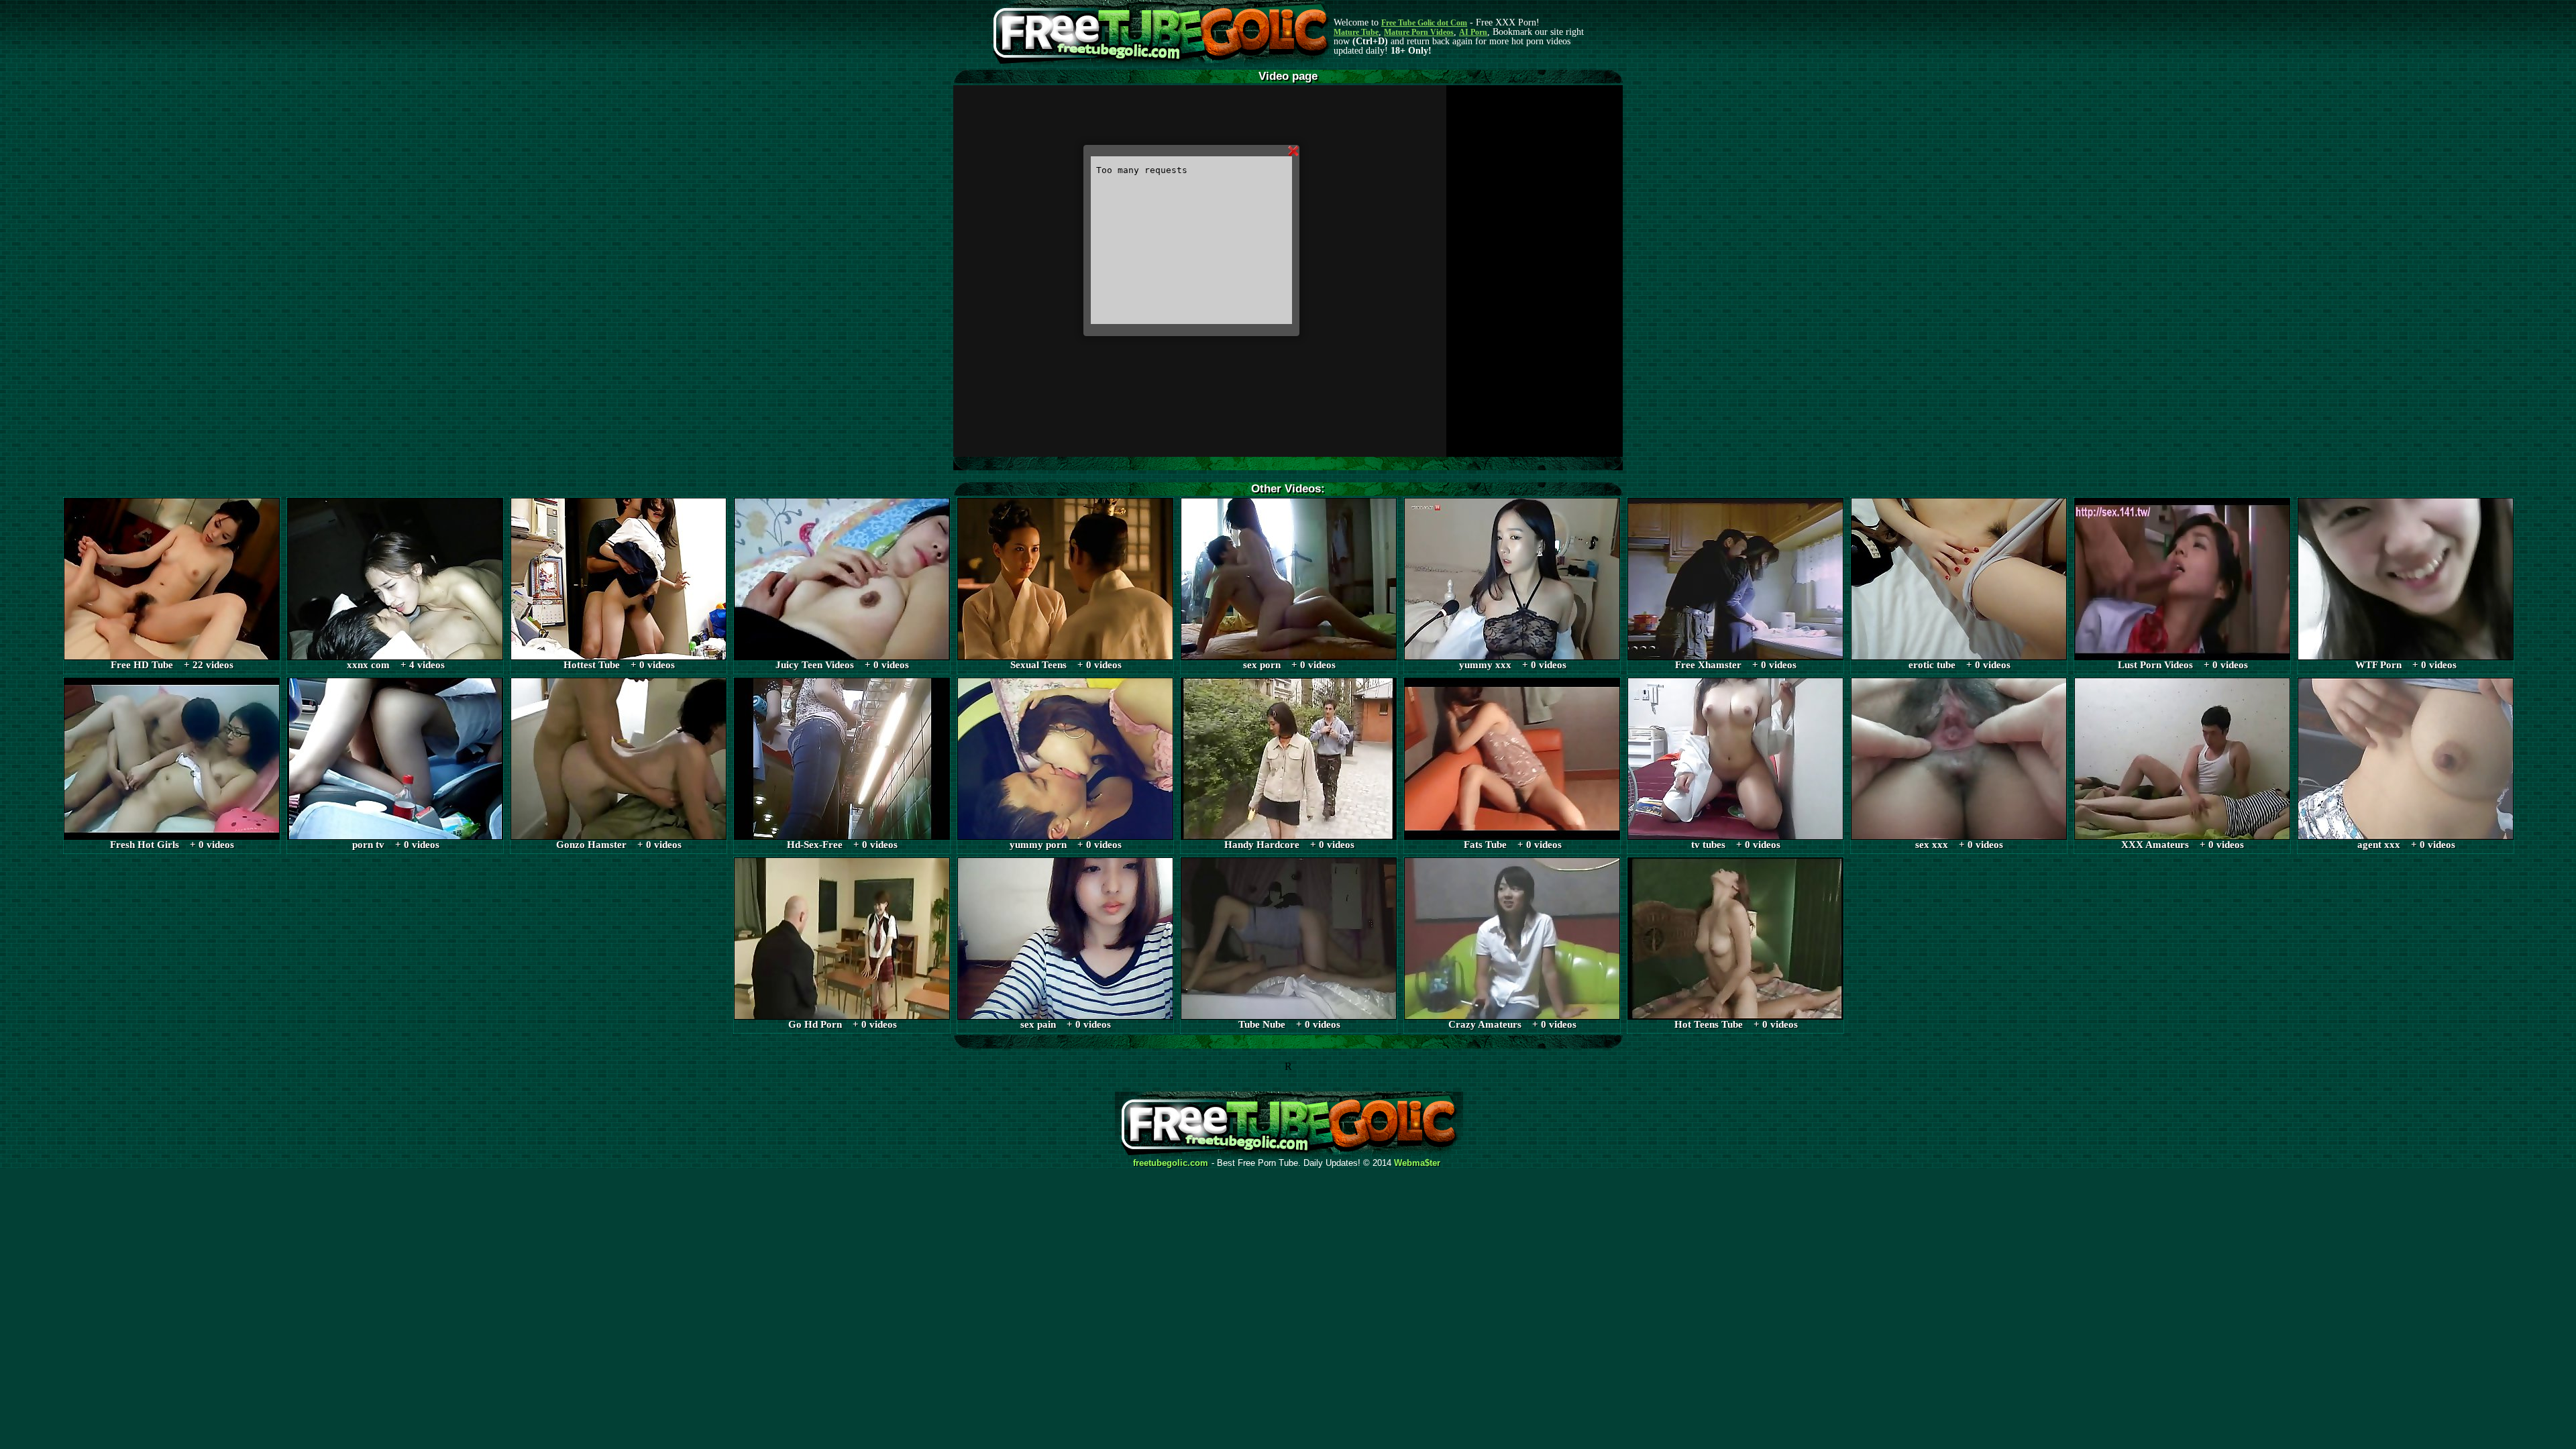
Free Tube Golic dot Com (1424, 23)
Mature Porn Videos (1419, 32)
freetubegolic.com (1171, 1163)
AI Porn (1473, 32)
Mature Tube (1356, 32)
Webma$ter (1417, 1163)
